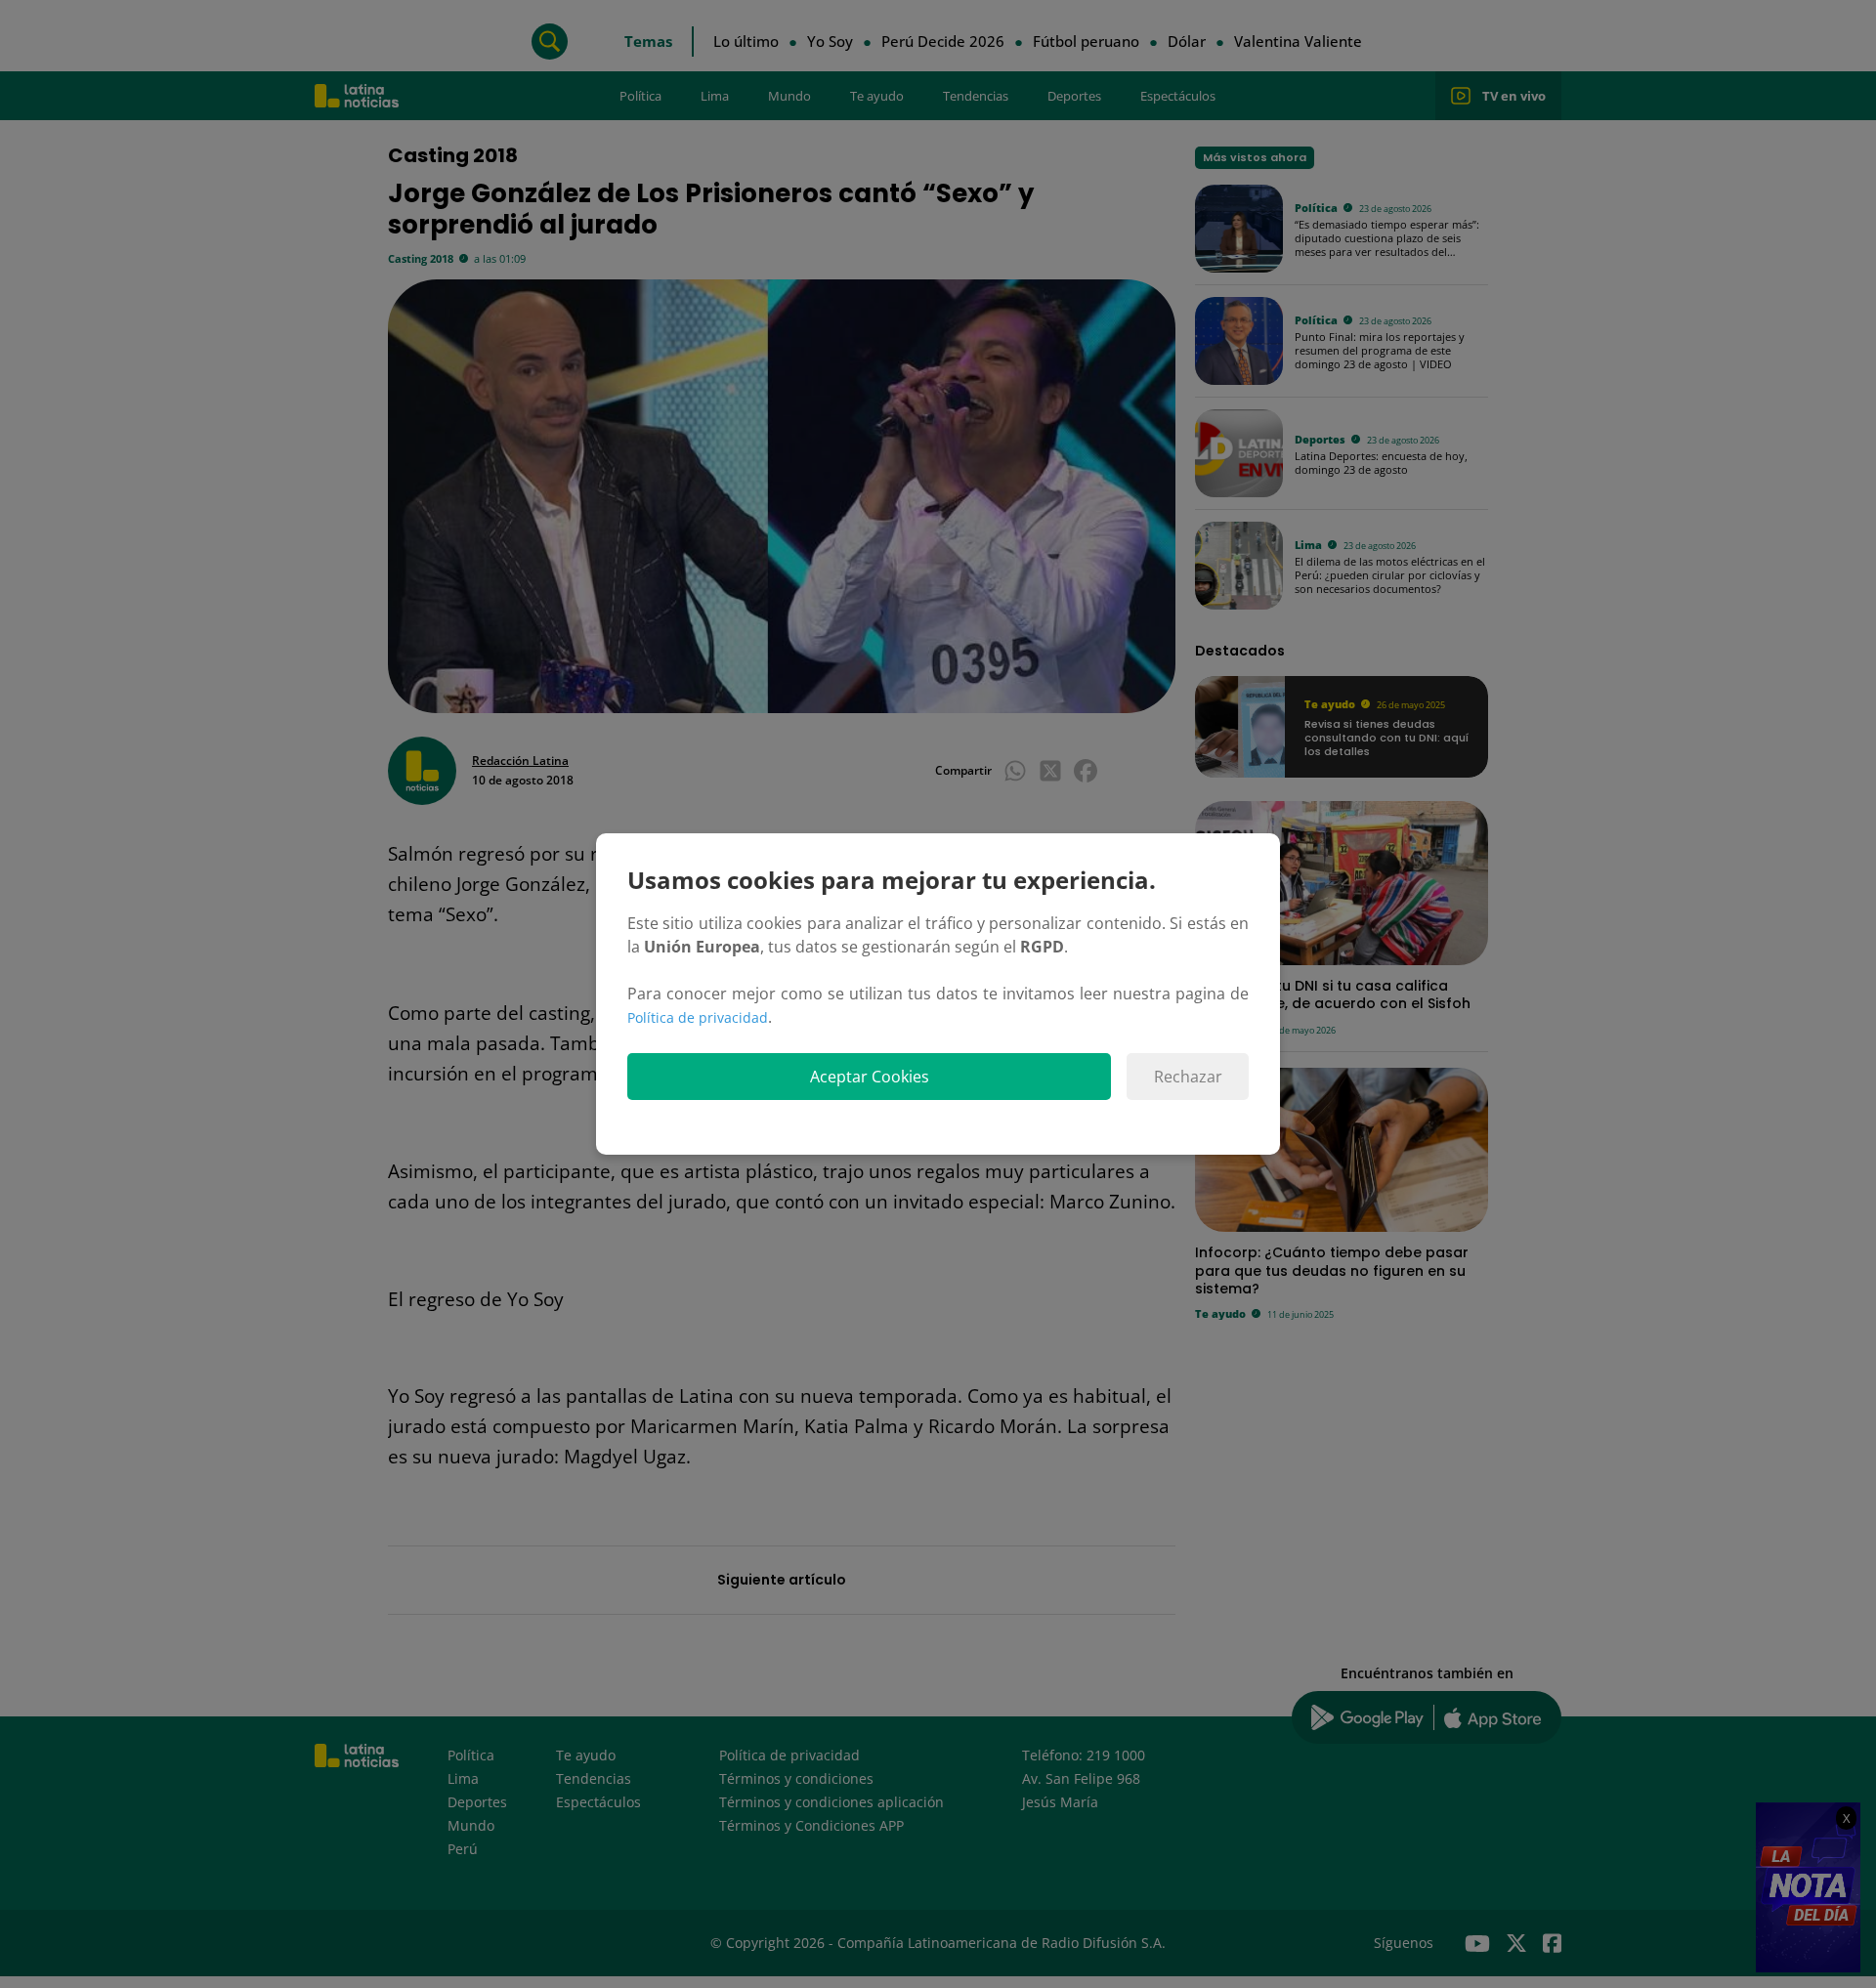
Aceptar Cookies (870, 1077)
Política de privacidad (698, 1017)
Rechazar (1188, 1077)
